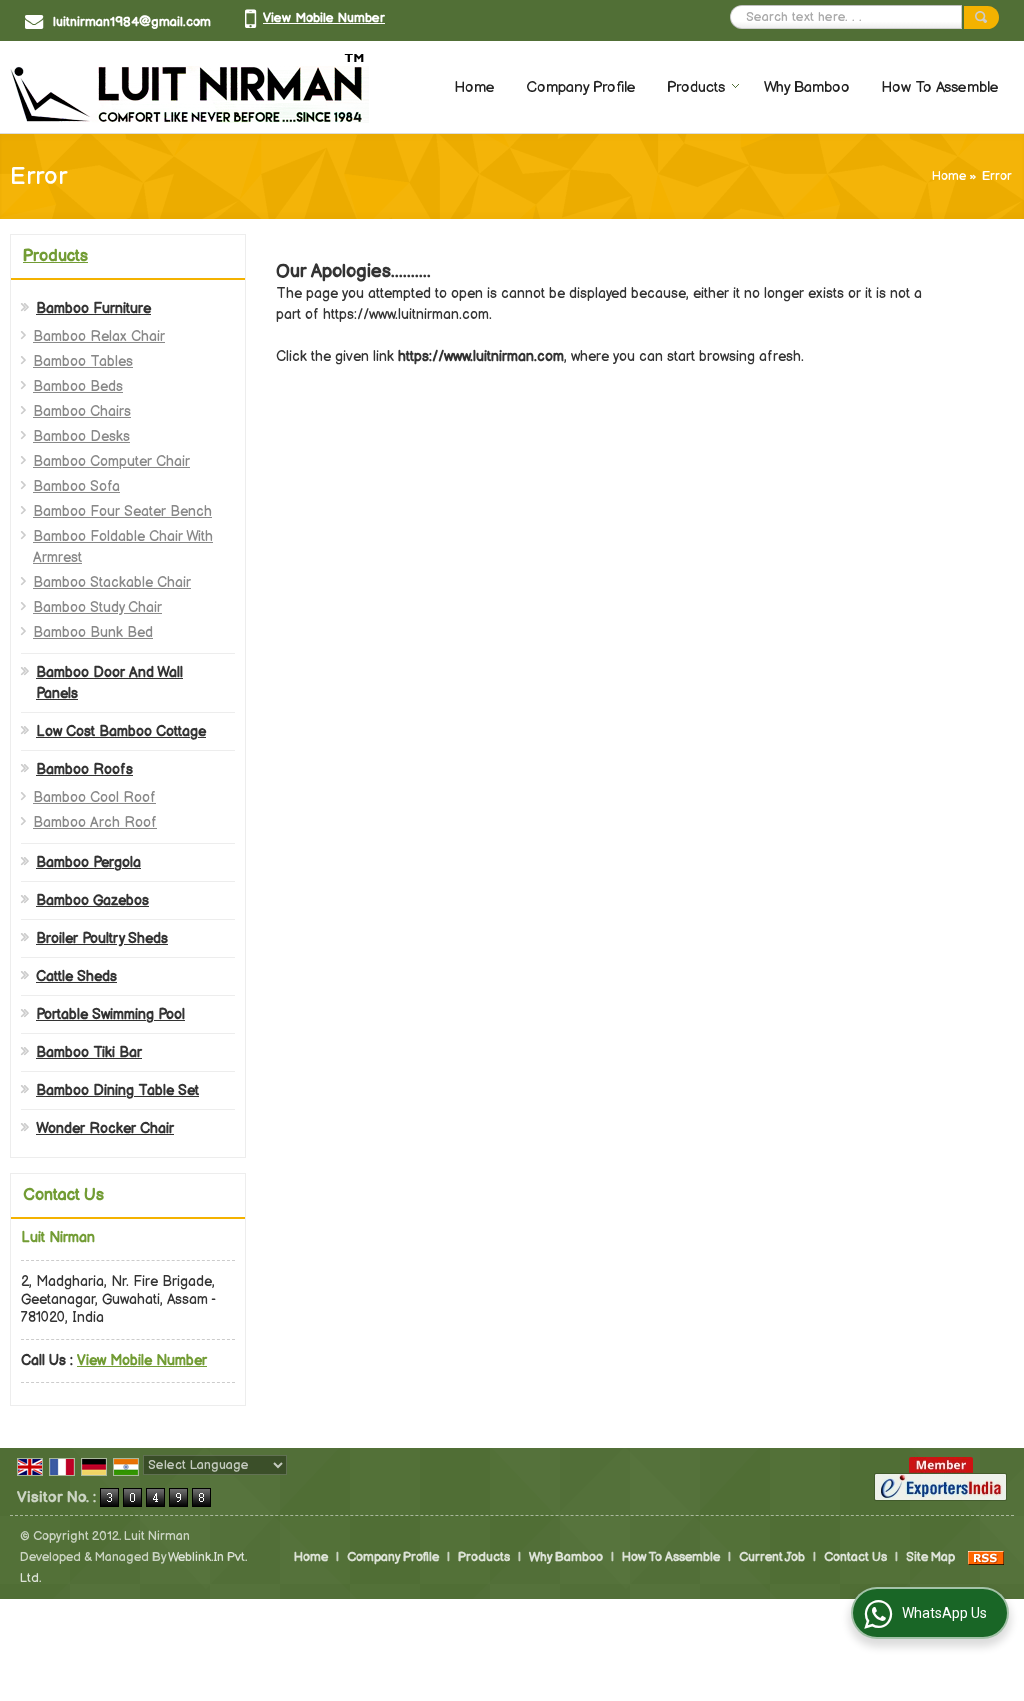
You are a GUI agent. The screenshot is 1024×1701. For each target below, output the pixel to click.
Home (474, 87)
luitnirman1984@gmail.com (132, 22)
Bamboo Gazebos (92, 900)
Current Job (772, 1557)
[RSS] (986, 1557)
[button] (324, 18)
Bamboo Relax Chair (99, 336)
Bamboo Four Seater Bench (122, 511)
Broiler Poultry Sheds (102, 938)
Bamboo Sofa (76, 486)
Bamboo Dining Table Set (117, 1090)
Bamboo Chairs (82, 411)
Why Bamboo (807, 87)
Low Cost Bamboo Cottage (121, 731)
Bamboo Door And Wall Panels (109, 683)
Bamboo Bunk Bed (93, 632)
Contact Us (855, 1557)
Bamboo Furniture (93, 308)
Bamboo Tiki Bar (89, 1052)
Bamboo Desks (81, 436)
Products (696, 87)
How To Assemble (940, 87)
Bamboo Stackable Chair (112, 582)
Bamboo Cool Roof (94, 797)
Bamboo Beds (78, 386)
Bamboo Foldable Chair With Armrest (123, 547)
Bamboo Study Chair (97, 607)
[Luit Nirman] (189, 87)
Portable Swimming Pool (110, 1014)
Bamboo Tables (83, 361)
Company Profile (581, 87)
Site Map (930, 1557)
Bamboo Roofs (84, 769)
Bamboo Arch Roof (95, 822)
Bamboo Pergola (88, 862)
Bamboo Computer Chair (111, 461)
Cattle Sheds (76, 976)
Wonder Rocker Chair (105, 1128)
